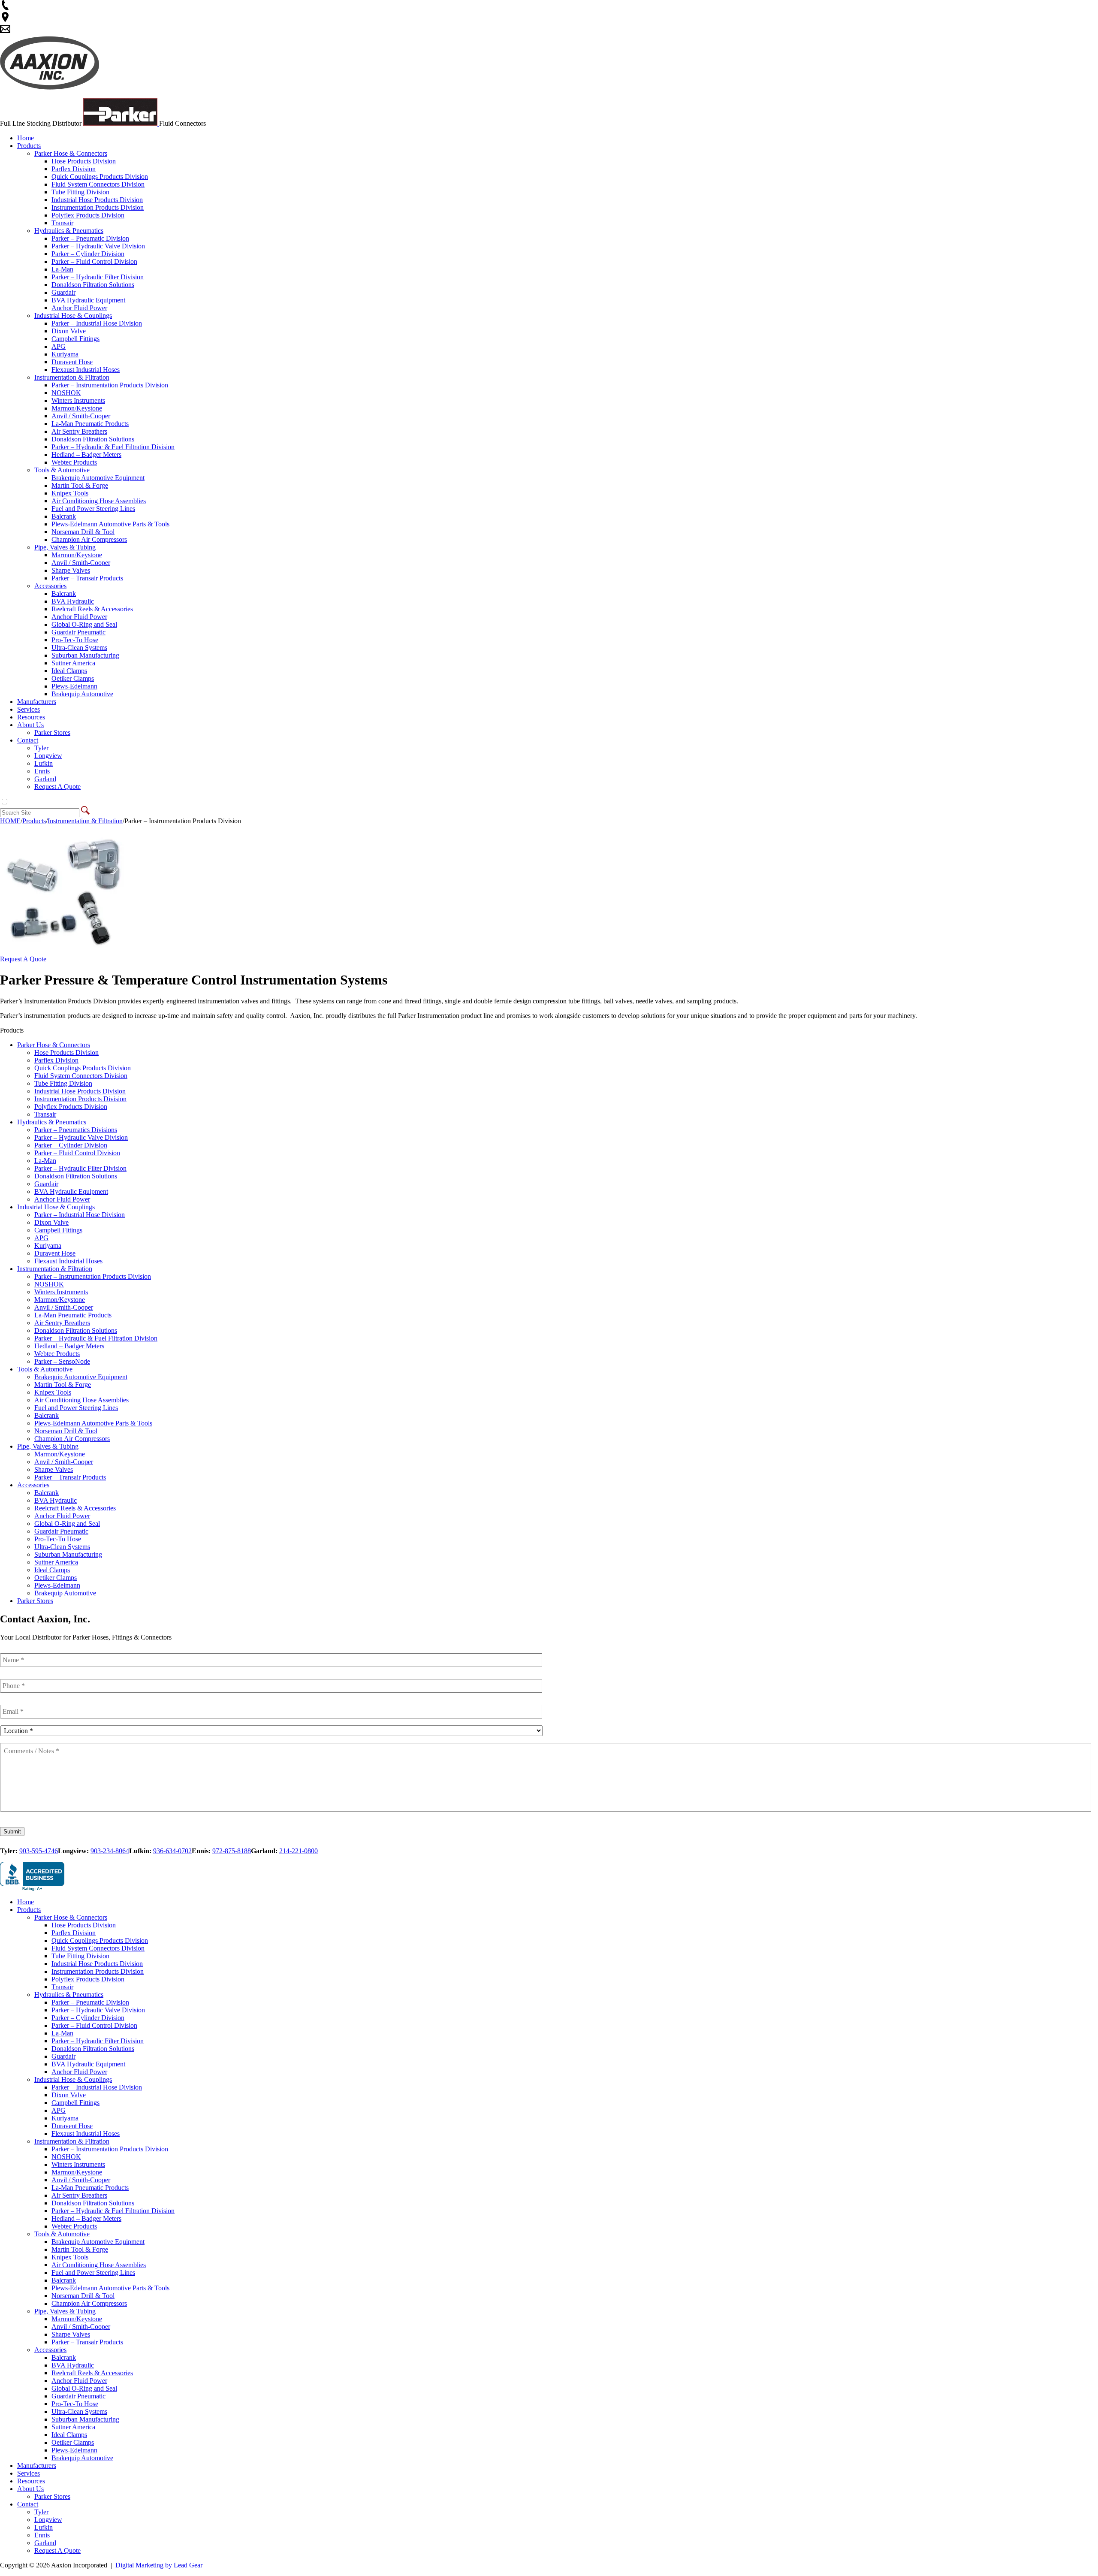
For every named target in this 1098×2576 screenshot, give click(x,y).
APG (59, 346)
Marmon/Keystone (77, 408)
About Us (30, 725)
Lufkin (44, 763)
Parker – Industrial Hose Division (97, 323)
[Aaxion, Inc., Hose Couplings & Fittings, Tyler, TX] (32, 1877)
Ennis (42, 771)
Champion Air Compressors (89, 539)
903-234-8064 (110, 1851)
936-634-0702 (172, 1851)
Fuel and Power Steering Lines (93, 509)
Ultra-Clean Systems (79, 648)
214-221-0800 (299, 1851)
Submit (12, 1832)
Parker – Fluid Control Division (94, 261)
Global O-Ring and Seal (84, 624)
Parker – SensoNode (62, 1361)
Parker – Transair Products (87, 578)
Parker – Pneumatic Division (90, 238)
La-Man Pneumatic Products (90, 424)
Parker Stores (52, 732)
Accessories (50, 586)
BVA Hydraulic (73, 601)
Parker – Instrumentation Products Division (110, 385)
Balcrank (64, 516)
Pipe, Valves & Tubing (65, 547)
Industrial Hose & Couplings (73, 316)
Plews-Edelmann (74, 686)
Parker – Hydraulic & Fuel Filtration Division (113, 447)
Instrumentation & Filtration (72, 377)
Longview (48, 756)
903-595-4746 (39, 1851)
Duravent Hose (72, 362)
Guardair (63, 292)
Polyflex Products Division (88, 215)
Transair (62, 223)
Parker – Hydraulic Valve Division (98, 246)
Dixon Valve (69, 331)
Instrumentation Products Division (98, 207)
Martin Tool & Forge (80, 485)
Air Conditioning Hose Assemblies (99, 501)
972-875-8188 (232, 1851)
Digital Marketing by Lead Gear (159, 2565)
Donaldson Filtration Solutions (93, 285)
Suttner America (73, 663)
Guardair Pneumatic (78, 632)
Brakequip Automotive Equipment (98, 478)
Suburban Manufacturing (85, 655)
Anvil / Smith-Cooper (81, 416)
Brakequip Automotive (82, 694)
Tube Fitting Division (80, 192)
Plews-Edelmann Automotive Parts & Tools (110, 524)
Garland (45, 779)
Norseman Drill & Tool (83, 532)
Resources (31, 717)
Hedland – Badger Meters (86, 454)
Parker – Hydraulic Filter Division (98, 277)
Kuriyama (65, 354)
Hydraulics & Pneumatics (69, 231)
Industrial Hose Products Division (97, 200)
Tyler (41, 748)
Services (29, 709)
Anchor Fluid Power (79, 308)
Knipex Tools (70, 493)
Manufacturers (37, 702)
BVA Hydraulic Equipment (88, 300)
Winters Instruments (78, 400)
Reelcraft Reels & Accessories (92, 609)
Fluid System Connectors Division (98, 184)
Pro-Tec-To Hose (75, 640)
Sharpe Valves (71, 570)
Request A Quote (57, 787)
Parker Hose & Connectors (71, 153)
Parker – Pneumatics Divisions (76, 1130)
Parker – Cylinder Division (88, 254)
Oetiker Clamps (73, 678)
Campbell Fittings (75, 339)
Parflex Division (74, 169)
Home (26, 138)
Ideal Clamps (69, 671)
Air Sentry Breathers (79, 431)
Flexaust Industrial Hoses (86, 370)
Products (29, 146)
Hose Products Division (84, 161)
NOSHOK (66, 393)
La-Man (62, 269)
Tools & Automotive (62, 470)
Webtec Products (74, 462)
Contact (28, 740)
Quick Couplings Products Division (100, 177)
